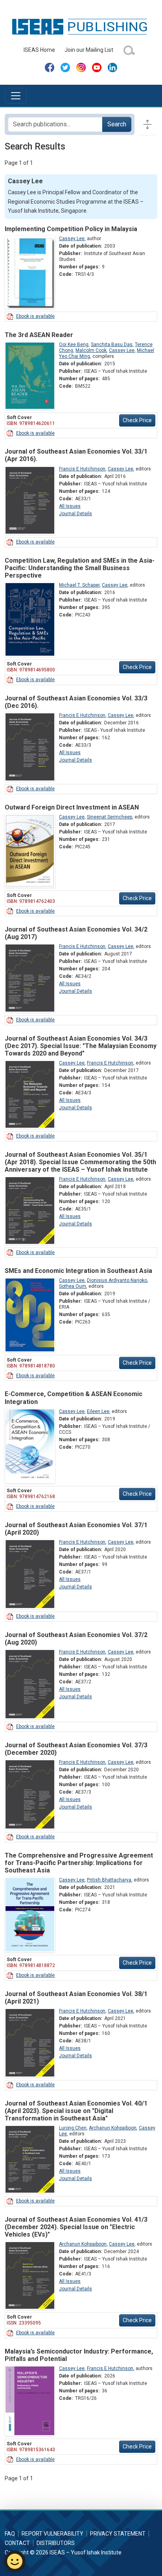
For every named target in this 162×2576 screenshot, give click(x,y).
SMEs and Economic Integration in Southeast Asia (78, 1271)
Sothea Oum (73, 1286)
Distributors (56, 2543)
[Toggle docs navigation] (147, 124)
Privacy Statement (118, 2534)
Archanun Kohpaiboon (113, 2128)
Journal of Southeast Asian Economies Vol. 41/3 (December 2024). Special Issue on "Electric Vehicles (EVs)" (76, 2227)
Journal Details (75, 514)
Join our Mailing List (89, 50)
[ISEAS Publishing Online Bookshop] (81, 26)
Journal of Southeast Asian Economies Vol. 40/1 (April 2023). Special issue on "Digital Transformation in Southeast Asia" (76, 2111)
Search (117, 124)
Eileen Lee (98, 1411)
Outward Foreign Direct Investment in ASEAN (72, 807)
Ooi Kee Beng (74, 345)
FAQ (10, 2534)
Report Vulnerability (52, 2534)
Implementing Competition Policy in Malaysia (71, 229)
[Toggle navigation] (16, 96)
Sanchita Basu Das (112, 345)
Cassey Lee (72, 239)
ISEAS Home (39, 50)
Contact (17, 2543)
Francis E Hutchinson (82, 469)
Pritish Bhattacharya (109, 1880)
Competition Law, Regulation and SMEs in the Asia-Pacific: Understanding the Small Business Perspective (80, 568)
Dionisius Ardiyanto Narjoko (117, 1280)
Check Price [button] (137, 420)
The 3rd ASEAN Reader (39, 335)
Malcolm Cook (91, 350)
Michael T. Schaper (79, 585)
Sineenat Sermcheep (110, 817)
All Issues (70, 506)
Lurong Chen (73, 2128)
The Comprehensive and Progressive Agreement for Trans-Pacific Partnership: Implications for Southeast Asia (79, 1863)
